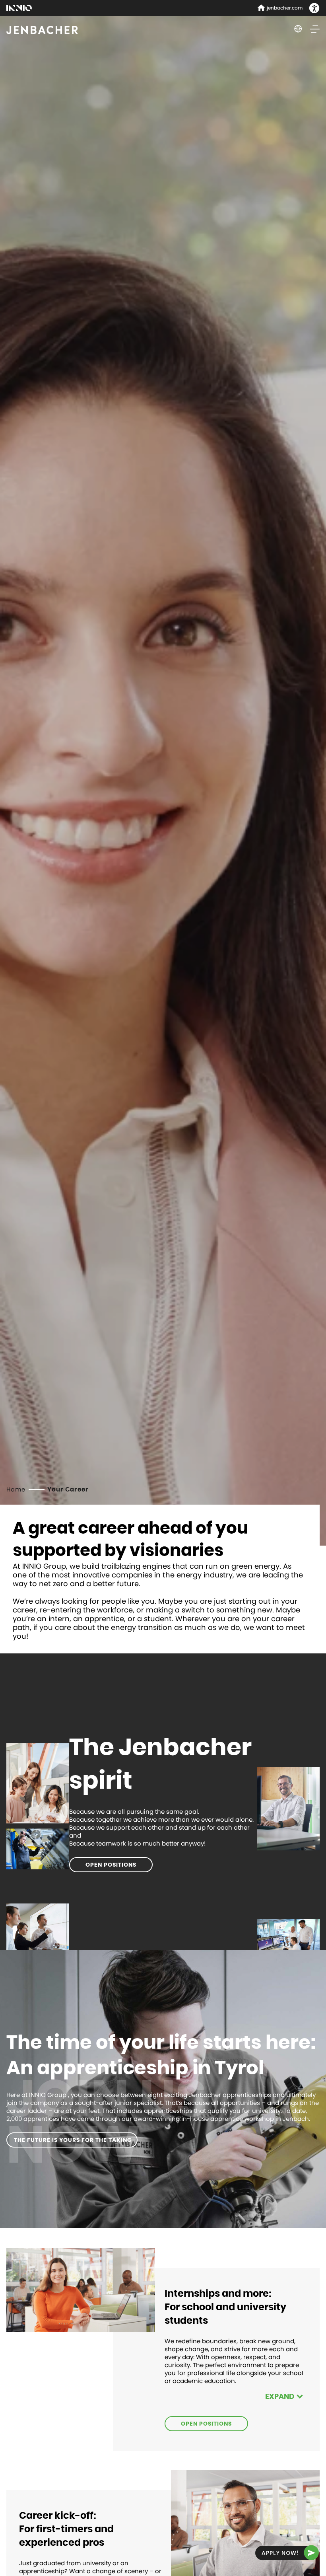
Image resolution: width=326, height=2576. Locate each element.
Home (16, 1489)
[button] (314, 9)
